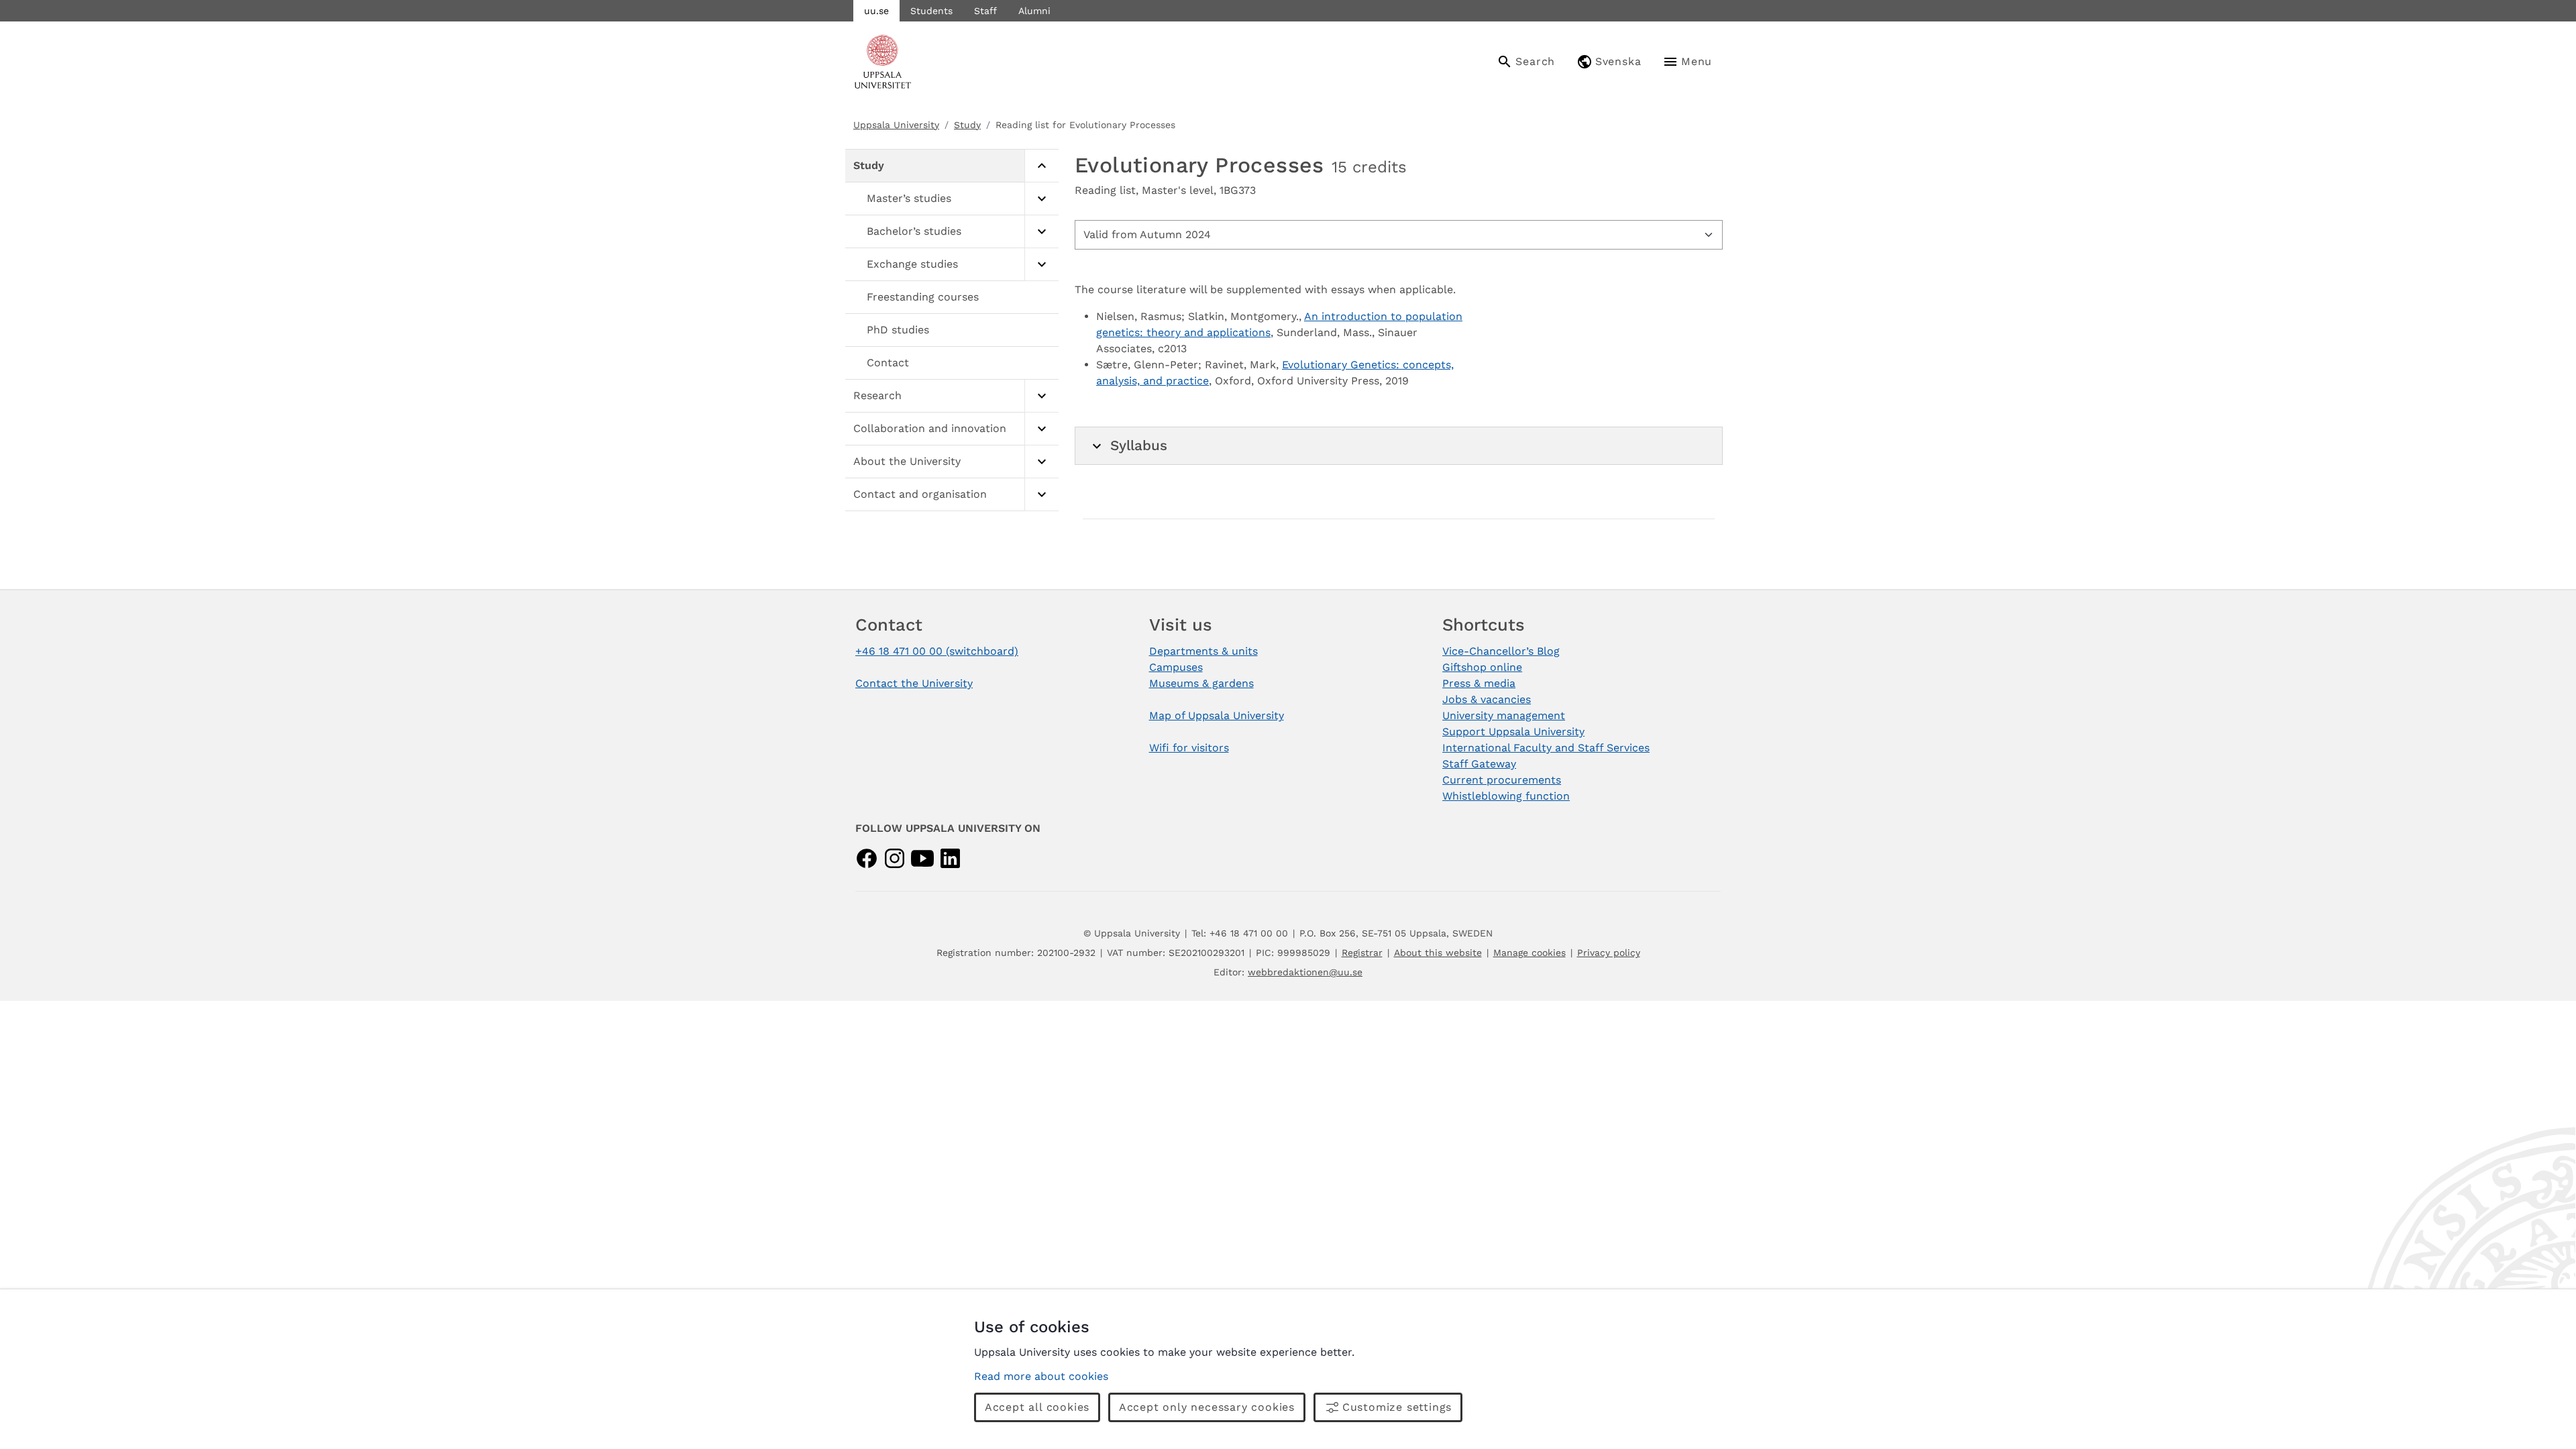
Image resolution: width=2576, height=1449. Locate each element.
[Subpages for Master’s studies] (1041, 199)
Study (967, 125)
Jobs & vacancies (1487, 699)
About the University (907, 461)
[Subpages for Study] (1041, 166)
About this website (1438, 953)
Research (877, 395)
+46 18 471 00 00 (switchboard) (937, 651)
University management (1504, 715)
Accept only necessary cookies (1207, 1407)
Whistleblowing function (1506, 796)
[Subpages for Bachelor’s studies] (1041, 232)
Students (931, 11)
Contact (888, 363)
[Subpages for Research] (1041, 396)
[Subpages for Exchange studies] (1041, 265)
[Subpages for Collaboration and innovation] (1041, 429)
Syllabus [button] (1139, 445)
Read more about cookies (1041, 1376)
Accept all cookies (1037, 1407)
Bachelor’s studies (914, 231)
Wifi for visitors (1189, 748)
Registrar (1362, 953)
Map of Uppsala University (1217, 715)
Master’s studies (909, 198)
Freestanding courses (923, 297)
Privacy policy (1609, 953)
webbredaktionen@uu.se (1305, 972)
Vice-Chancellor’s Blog (1501, 651)
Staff (985, 11)
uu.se (876, 11)
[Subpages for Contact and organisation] (1041, 495)
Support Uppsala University (1513, 732)
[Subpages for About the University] (1041, 462)
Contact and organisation (920, 494)
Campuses (1176, 667)
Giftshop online (1482, 667)
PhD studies (898, 330)
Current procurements (1502, 780)
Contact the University (914, 683)
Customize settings (1397, 1407)
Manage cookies (1529, 953)
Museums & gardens (1201, 683)
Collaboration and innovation (930, 428)
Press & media (1479, 683)
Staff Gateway (1479, 764)
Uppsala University (896, 125)
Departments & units (1203, 651)
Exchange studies (912, 264)
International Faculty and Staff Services (1546, 748)
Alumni (1034, 11)
